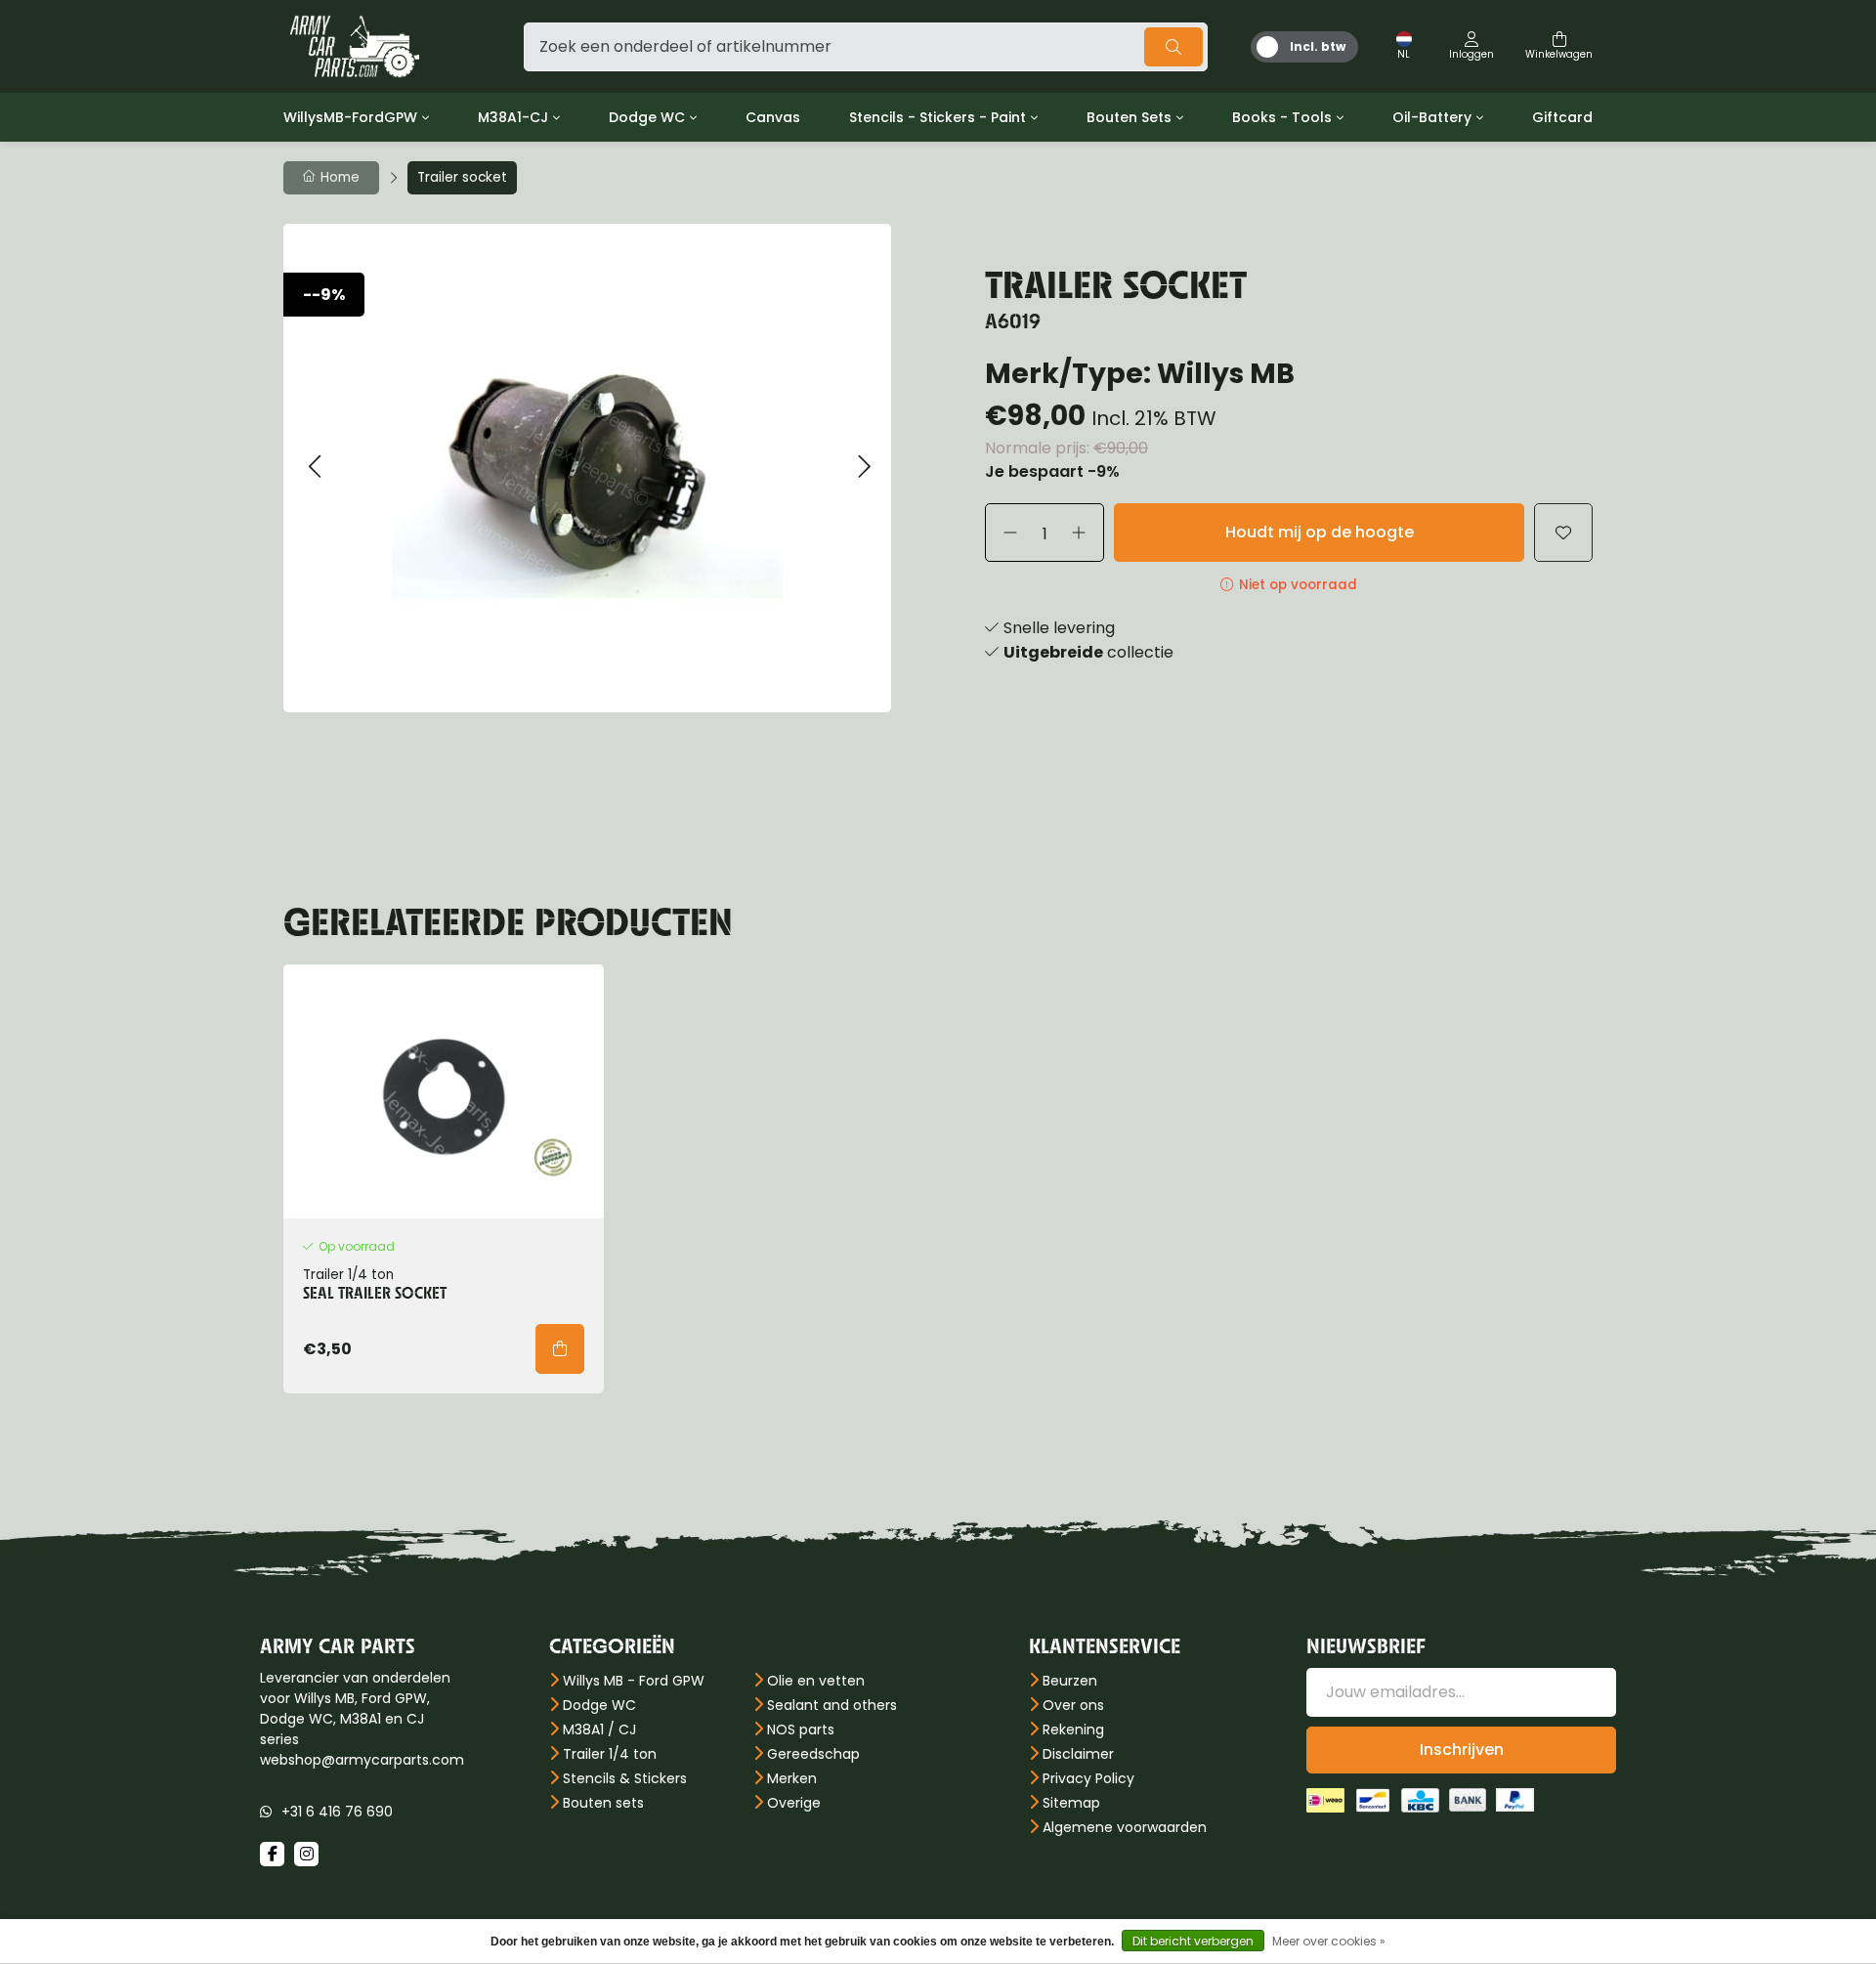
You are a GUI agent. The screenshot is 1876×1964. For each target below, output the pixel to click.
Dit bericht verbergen (1193, 1941)
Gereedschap (813, 1754)
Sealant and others (832, 1705)
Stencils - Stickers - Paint (938, 117)
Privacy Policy (1088, 1778)
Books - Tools (1282, 117)
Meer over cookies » (1329, 1941)
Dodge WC (647, 117)
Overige (794, 1803)
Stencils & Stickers (625, 1778)
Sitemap (1071, 1803)
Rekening (1073, 1729)
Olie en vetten (816, 1681)
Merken (792, 1778)
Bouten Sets (1129, 117)
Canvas (773, 117)
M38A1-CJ (513, 117)
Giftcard (1562, 117)
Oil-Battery (1432, 117)
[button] (314, 468)
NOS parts (801, 1729)
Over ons (1073, 1705)
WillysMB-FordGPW (350, 117)
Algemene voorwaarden (1125, 1827)
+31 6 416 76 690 (337, 1812)
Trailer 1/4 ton (610, 1754)
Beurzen (1070, 1681)
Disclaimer (1078, 1754)
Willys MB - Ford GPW (634, 1681)
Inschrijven (1462, 1750)
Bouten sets (603, 1803)
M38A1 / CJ (599, 1729)
